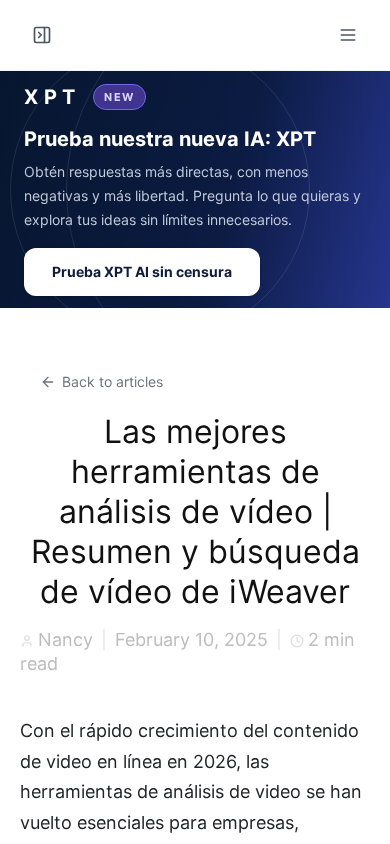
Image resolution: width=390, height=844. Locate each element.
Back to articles (112, 381)
